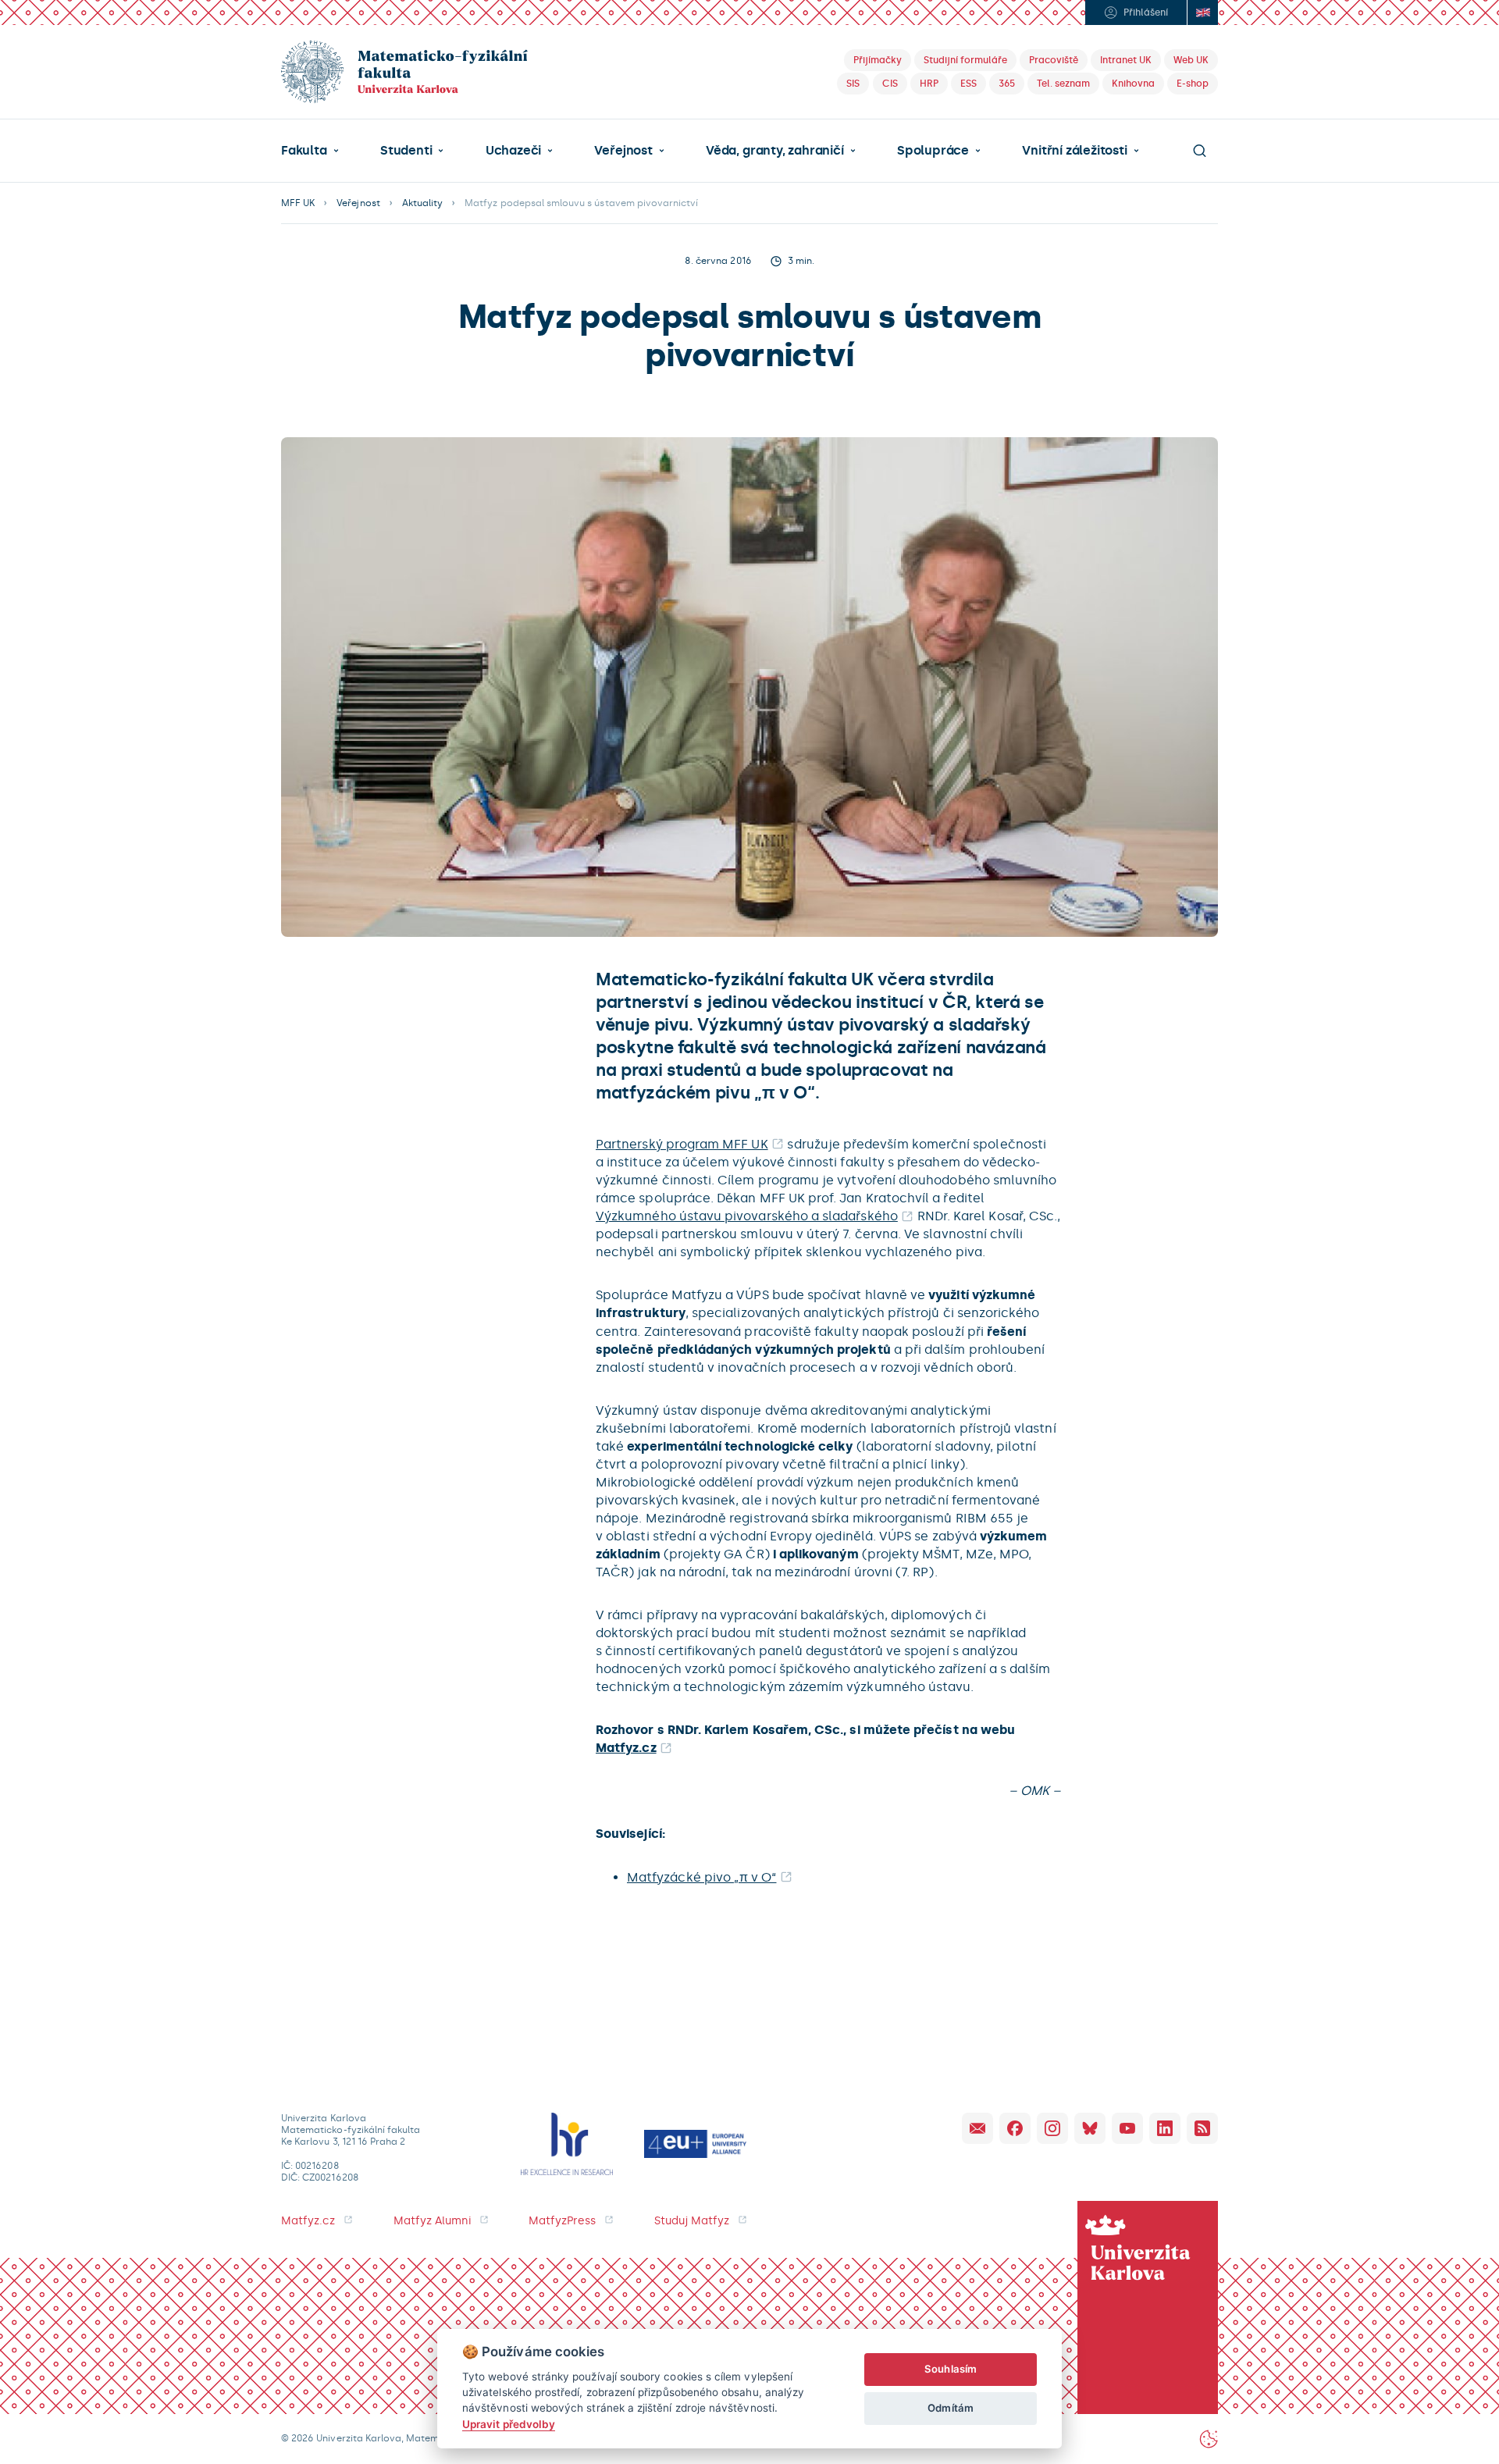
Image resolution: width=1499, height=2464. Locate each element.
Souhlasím (951, 2369)
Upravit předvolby (509, 2424)
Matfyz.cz (626, 1748)
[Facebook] (1015, 2128)
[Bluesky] (1090, 2128)
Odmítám (950, 2408)
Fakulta (304, 151)
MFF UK (298, 203)
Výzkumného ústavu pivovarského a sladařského (747, 1216)
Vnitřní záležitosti (1074, 151)
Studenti (406, 151)
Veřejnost (623, 151)
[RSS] (1202, 2128)
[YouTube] (1127, 2128)
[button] (310, 151)
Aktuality (422, 203)
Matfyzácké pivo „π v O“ (701, 1877)
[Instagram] (1052, 2128)
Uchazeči (513, 151)
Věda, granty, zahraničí (775, 151)
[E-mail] (977, 2128)
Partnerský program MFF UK (682, 1144)
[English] (1202, 12)
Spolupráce (933, 151)
